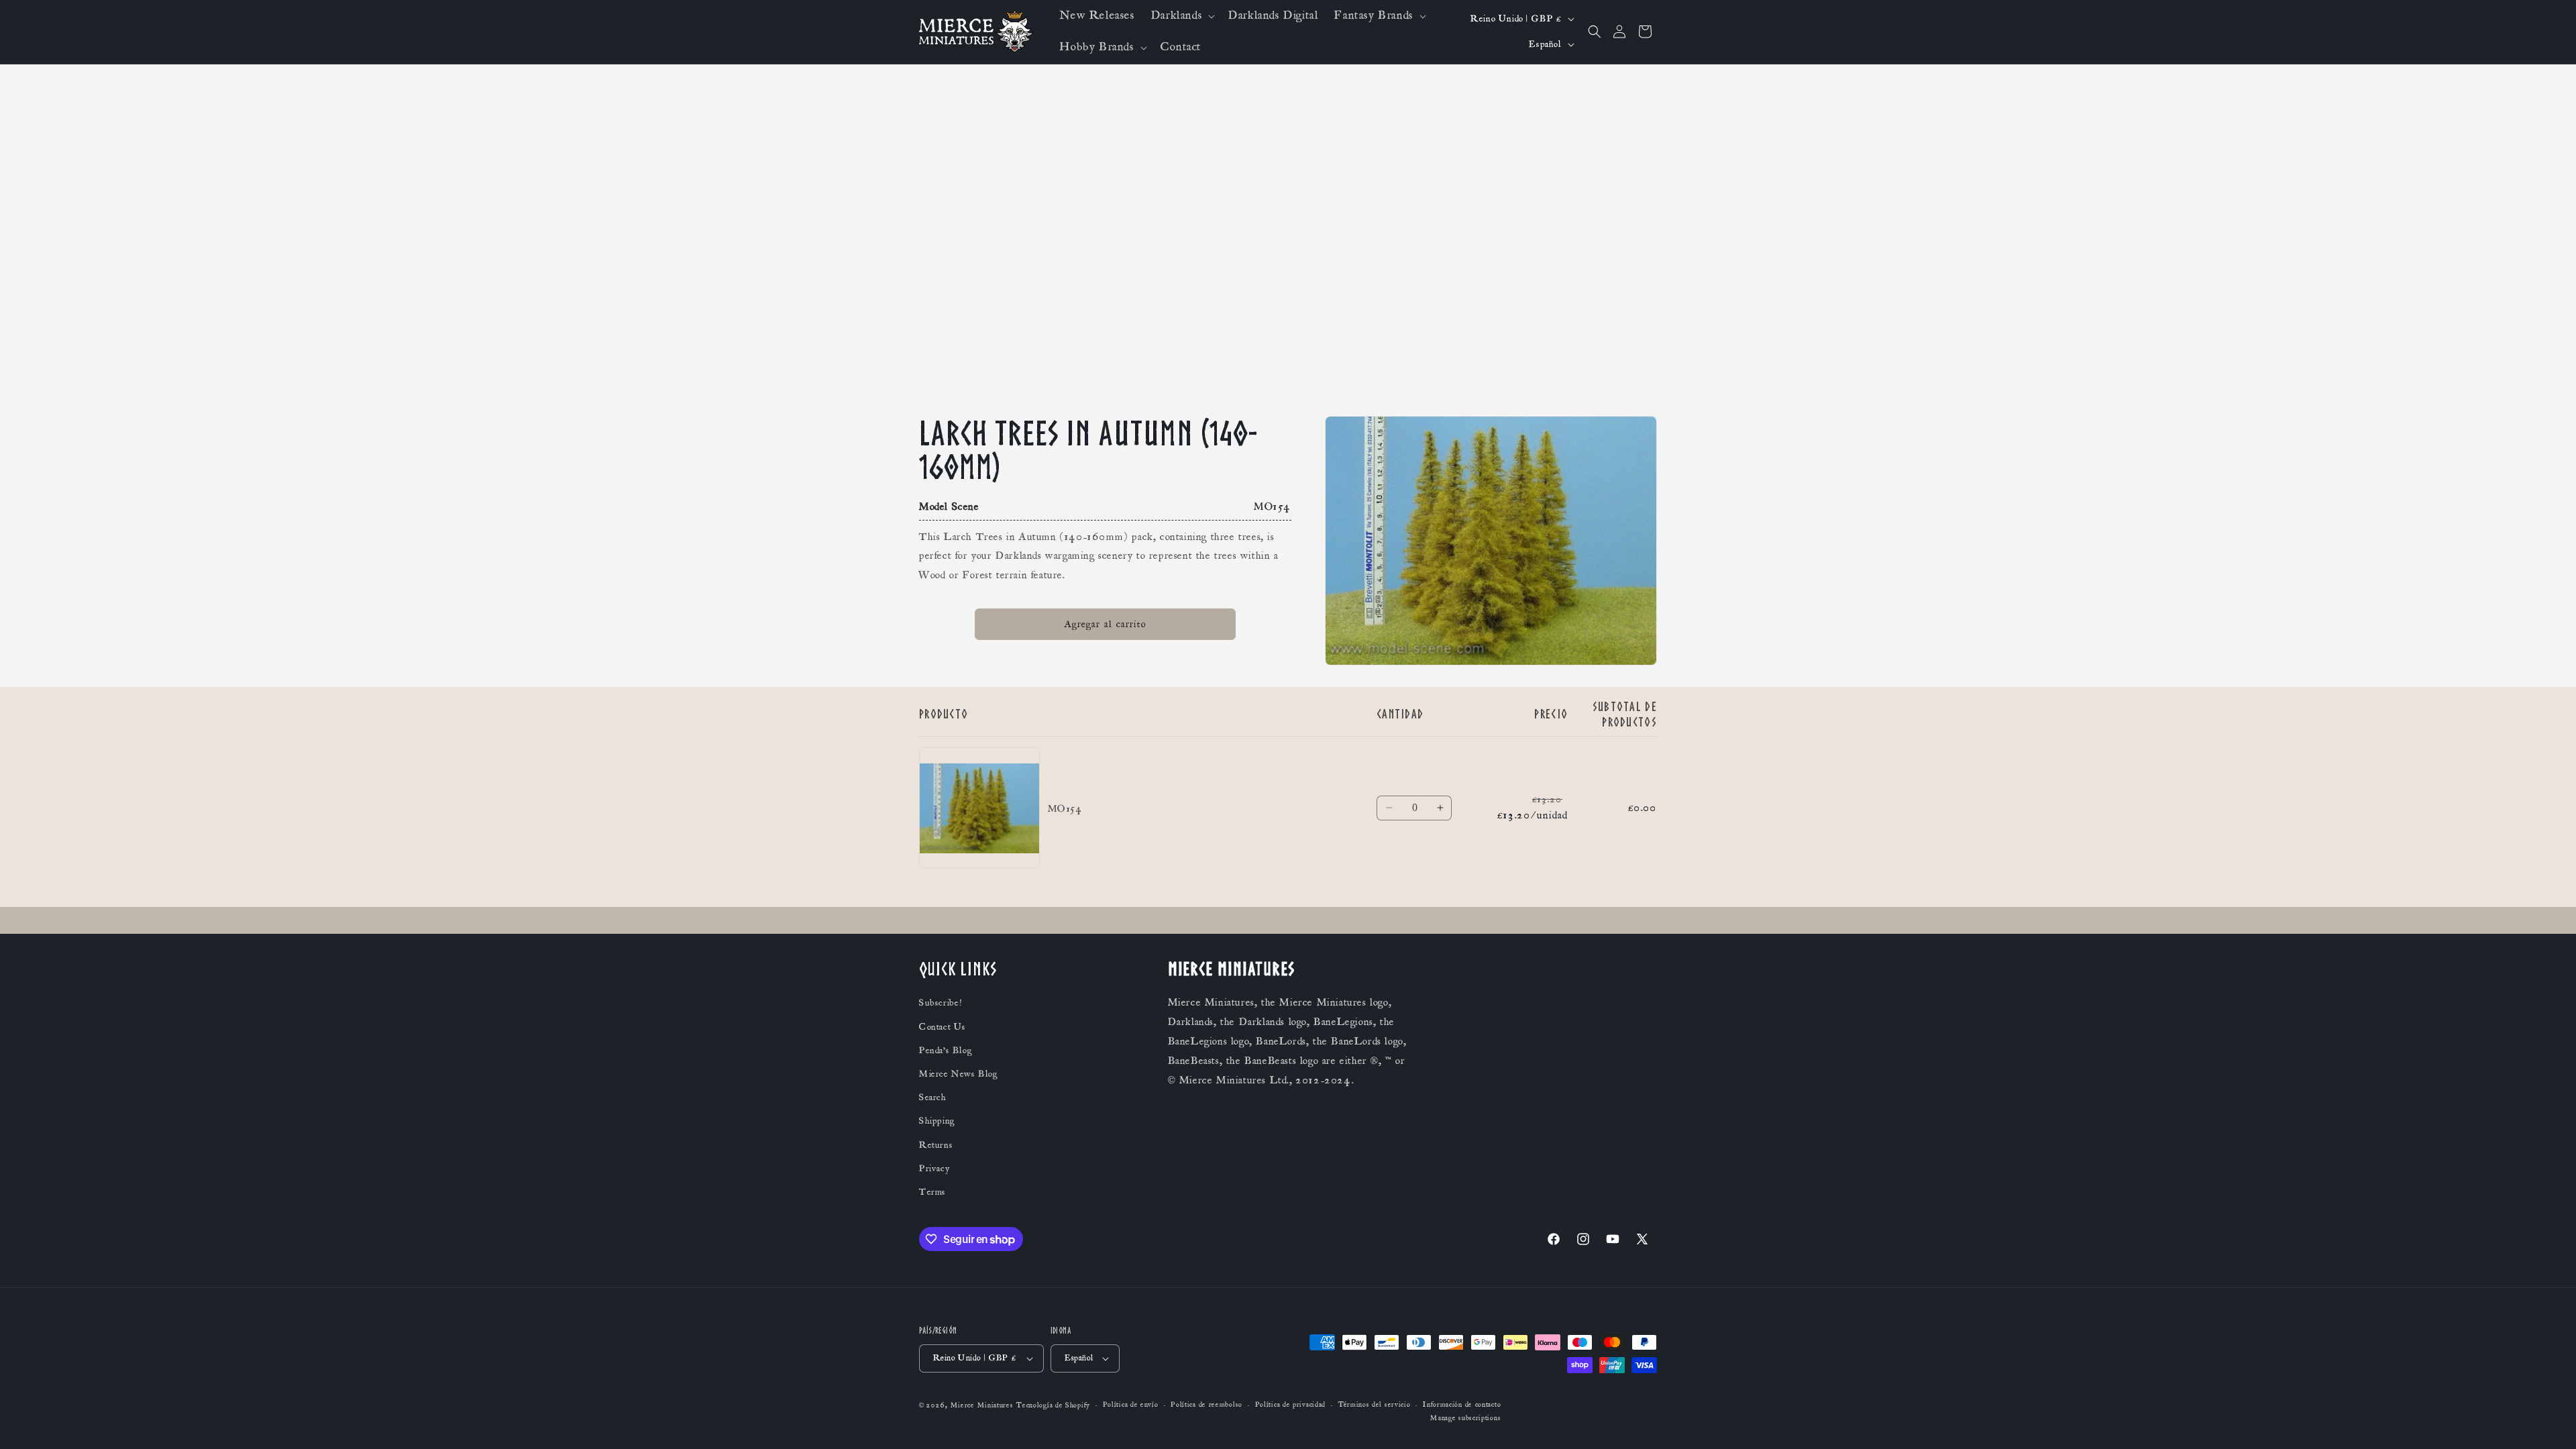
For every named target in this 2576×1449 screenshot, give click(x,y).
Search (933, 1097)
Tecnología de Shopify (1053, 1405)
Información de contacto (1462, 1405)
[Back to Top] (2549, 1422)
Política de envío (1131, 1405)
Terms (932, 1192)
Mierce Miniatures (982, 1405)
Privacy (934, 1169)
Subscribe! (941, 1004)
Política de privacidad (1290, 1405)
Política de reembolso (1206, 1405)
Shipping (937, 1122)
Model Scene (949, 506)
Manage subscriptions (1465, 1418)
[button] (1182, 16)
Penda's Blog (946, 1051)
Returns (936, 1145)
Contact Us (943, 1027)
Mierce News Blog (959, 1074)
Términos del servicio (1375, 1405)
